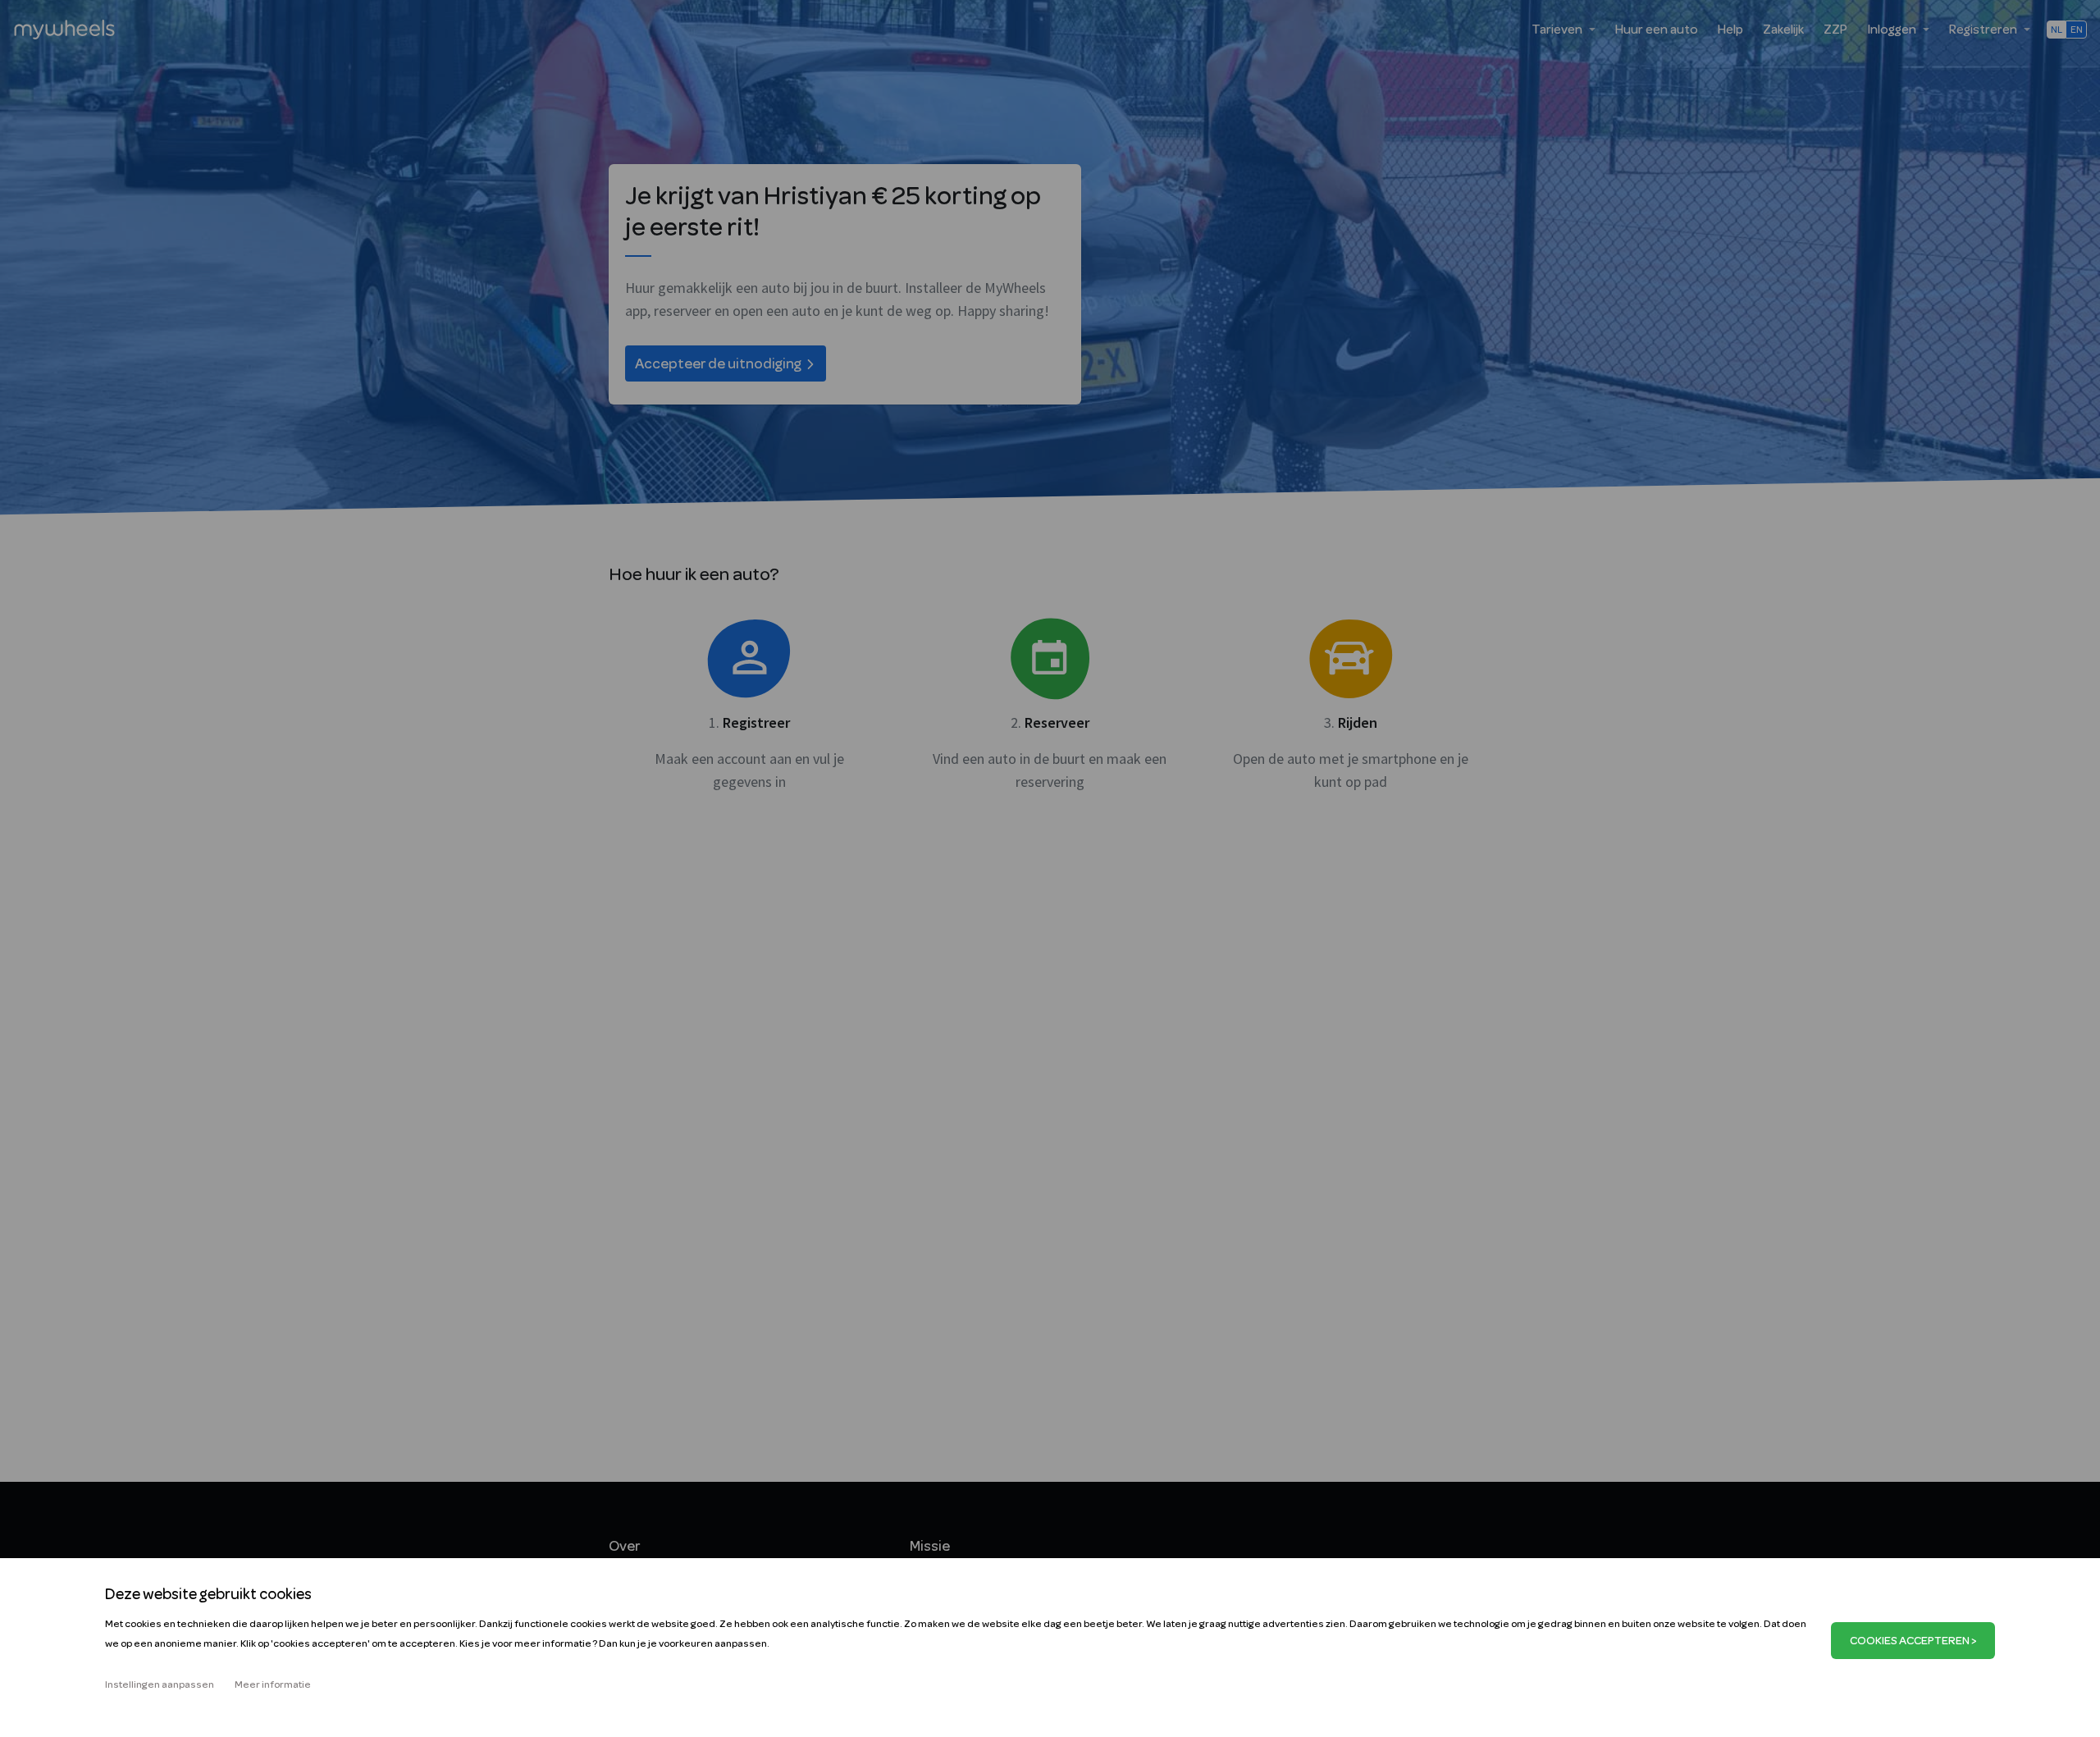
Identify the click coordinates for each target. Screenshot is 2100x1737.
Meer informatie (273, 1684)
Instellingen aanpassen (160, 1684)
